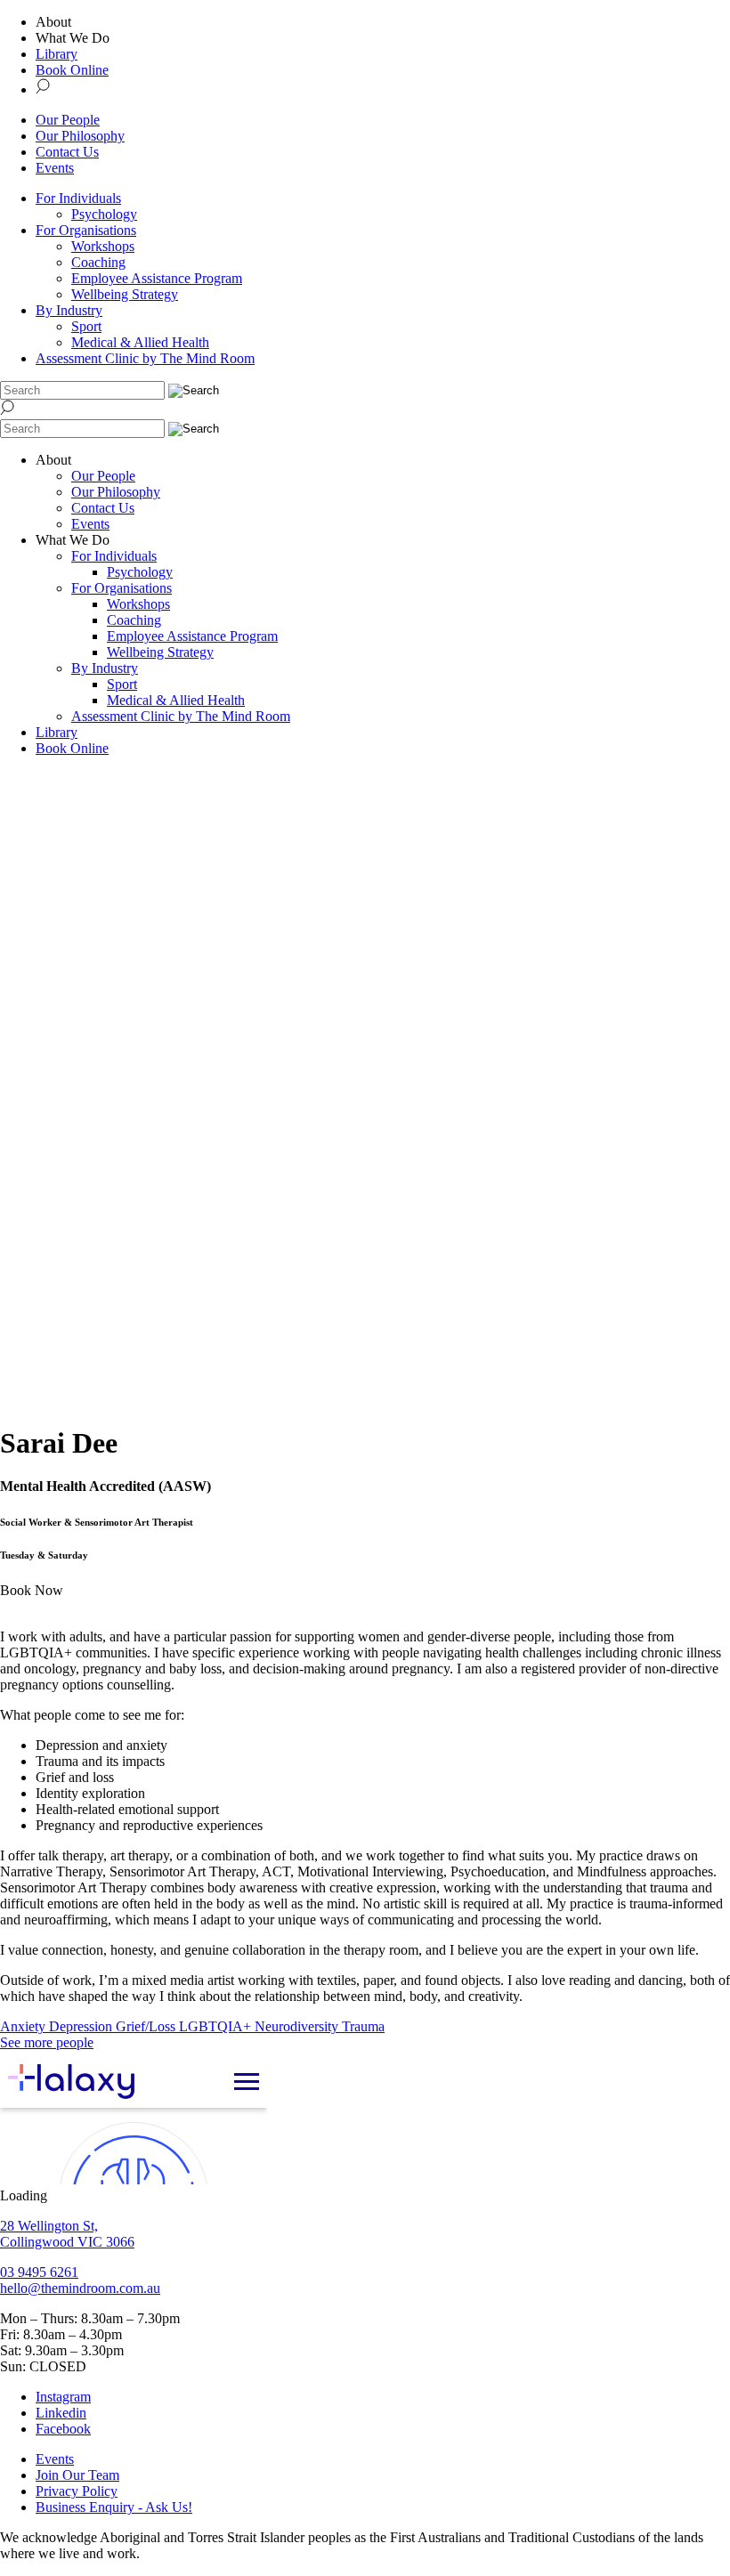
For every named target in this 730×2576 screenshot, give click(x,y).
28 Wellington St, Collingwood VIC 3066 (67, 2234)
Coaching (98, 262)
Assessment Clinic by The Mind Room (145, 358)
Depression (82, 2026)
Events (55, 168)
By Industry (69, 310)
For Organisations (86, 230)
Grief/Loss (147, 2026)
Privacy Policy (77, 2491)
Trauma (363, 2026)
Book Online (72, 70)
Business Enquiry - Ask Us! (114, 2507)
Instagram (63, 2397)
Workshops (103, 246)
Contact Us (67, 152)
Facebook (63, 2429)
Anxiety (24, 2026)
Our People (68, 120)
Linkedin (61, 2413)
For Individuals (78, 198)
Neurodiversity (298, 2026)
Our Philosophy (80, 136)
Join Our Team (77, 2475)
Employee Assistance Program (157, 278)
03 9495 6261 (39, 2272)
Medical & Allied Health (140, 342)
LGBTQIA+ (217, 2026)
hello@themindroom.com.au (80, 2288)
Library (57, 54)
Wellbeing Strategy (125, 294)
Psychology (104, 214)
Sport (86, 326)
